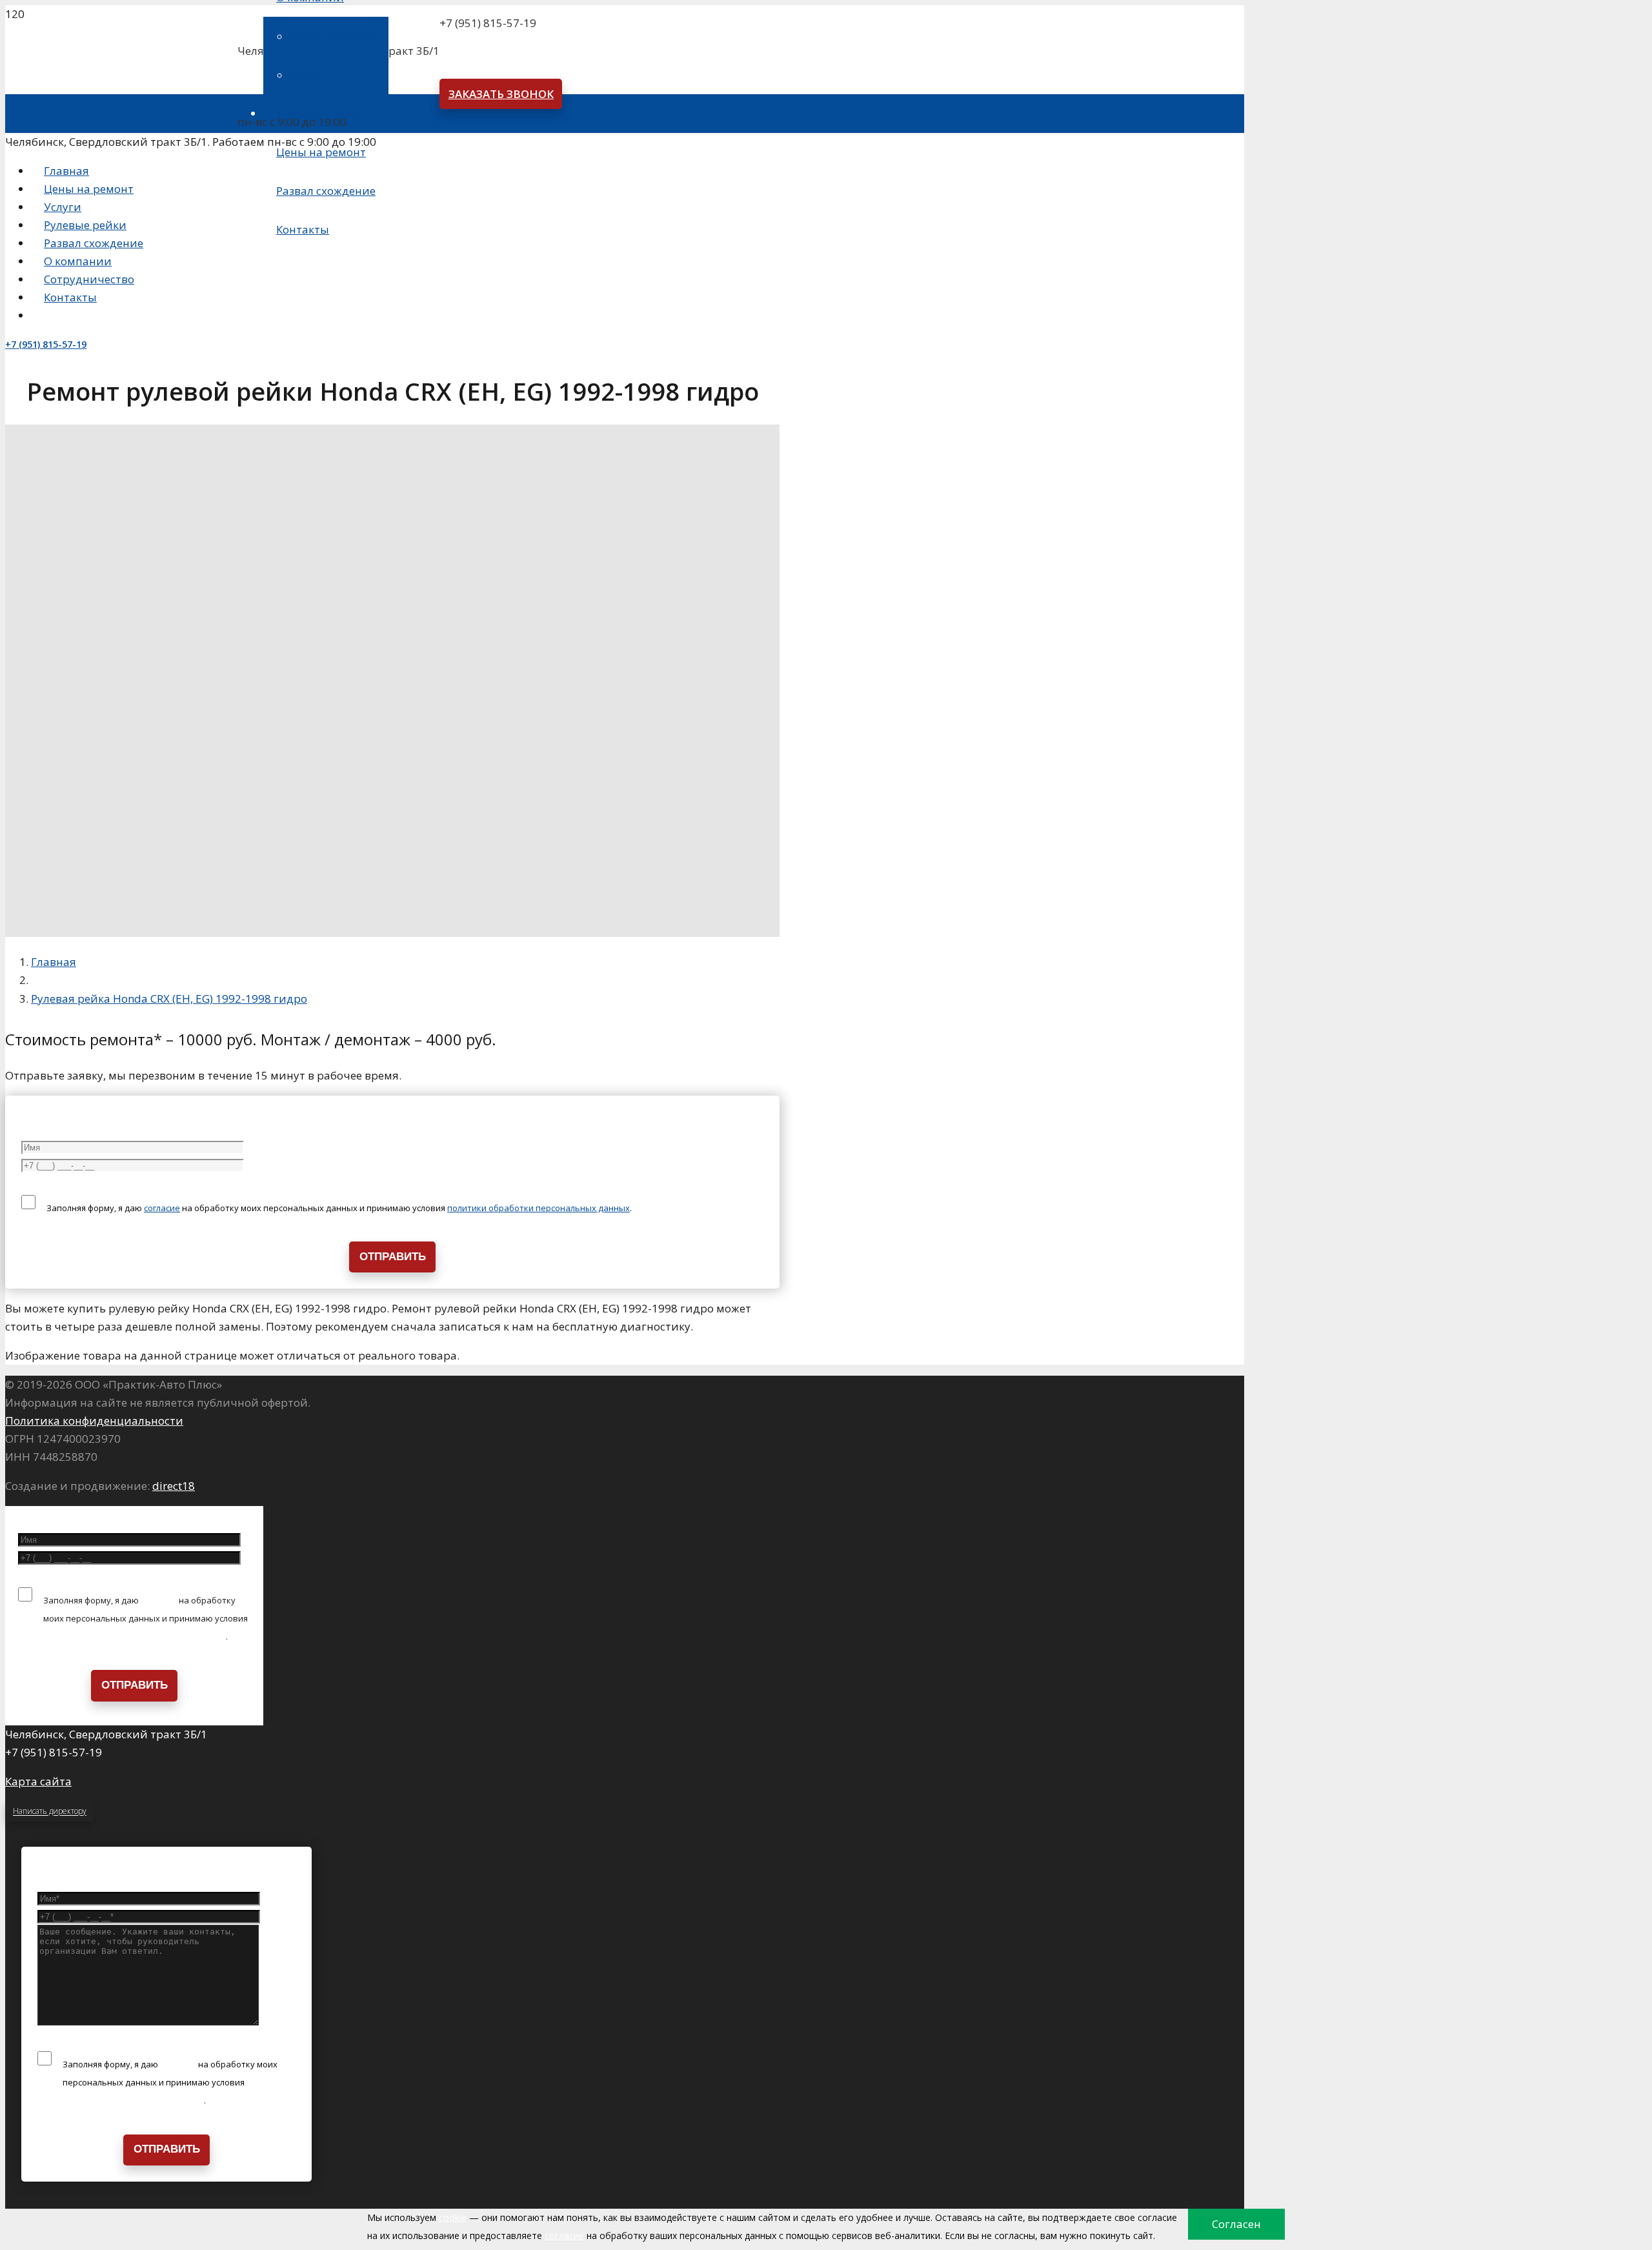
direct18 (174, 1486)
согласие (162, 1208)
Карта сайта (38, 1781)
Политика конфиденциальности (94, 1421)
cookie (453, 2217)
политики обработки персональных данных (539, 1208)
